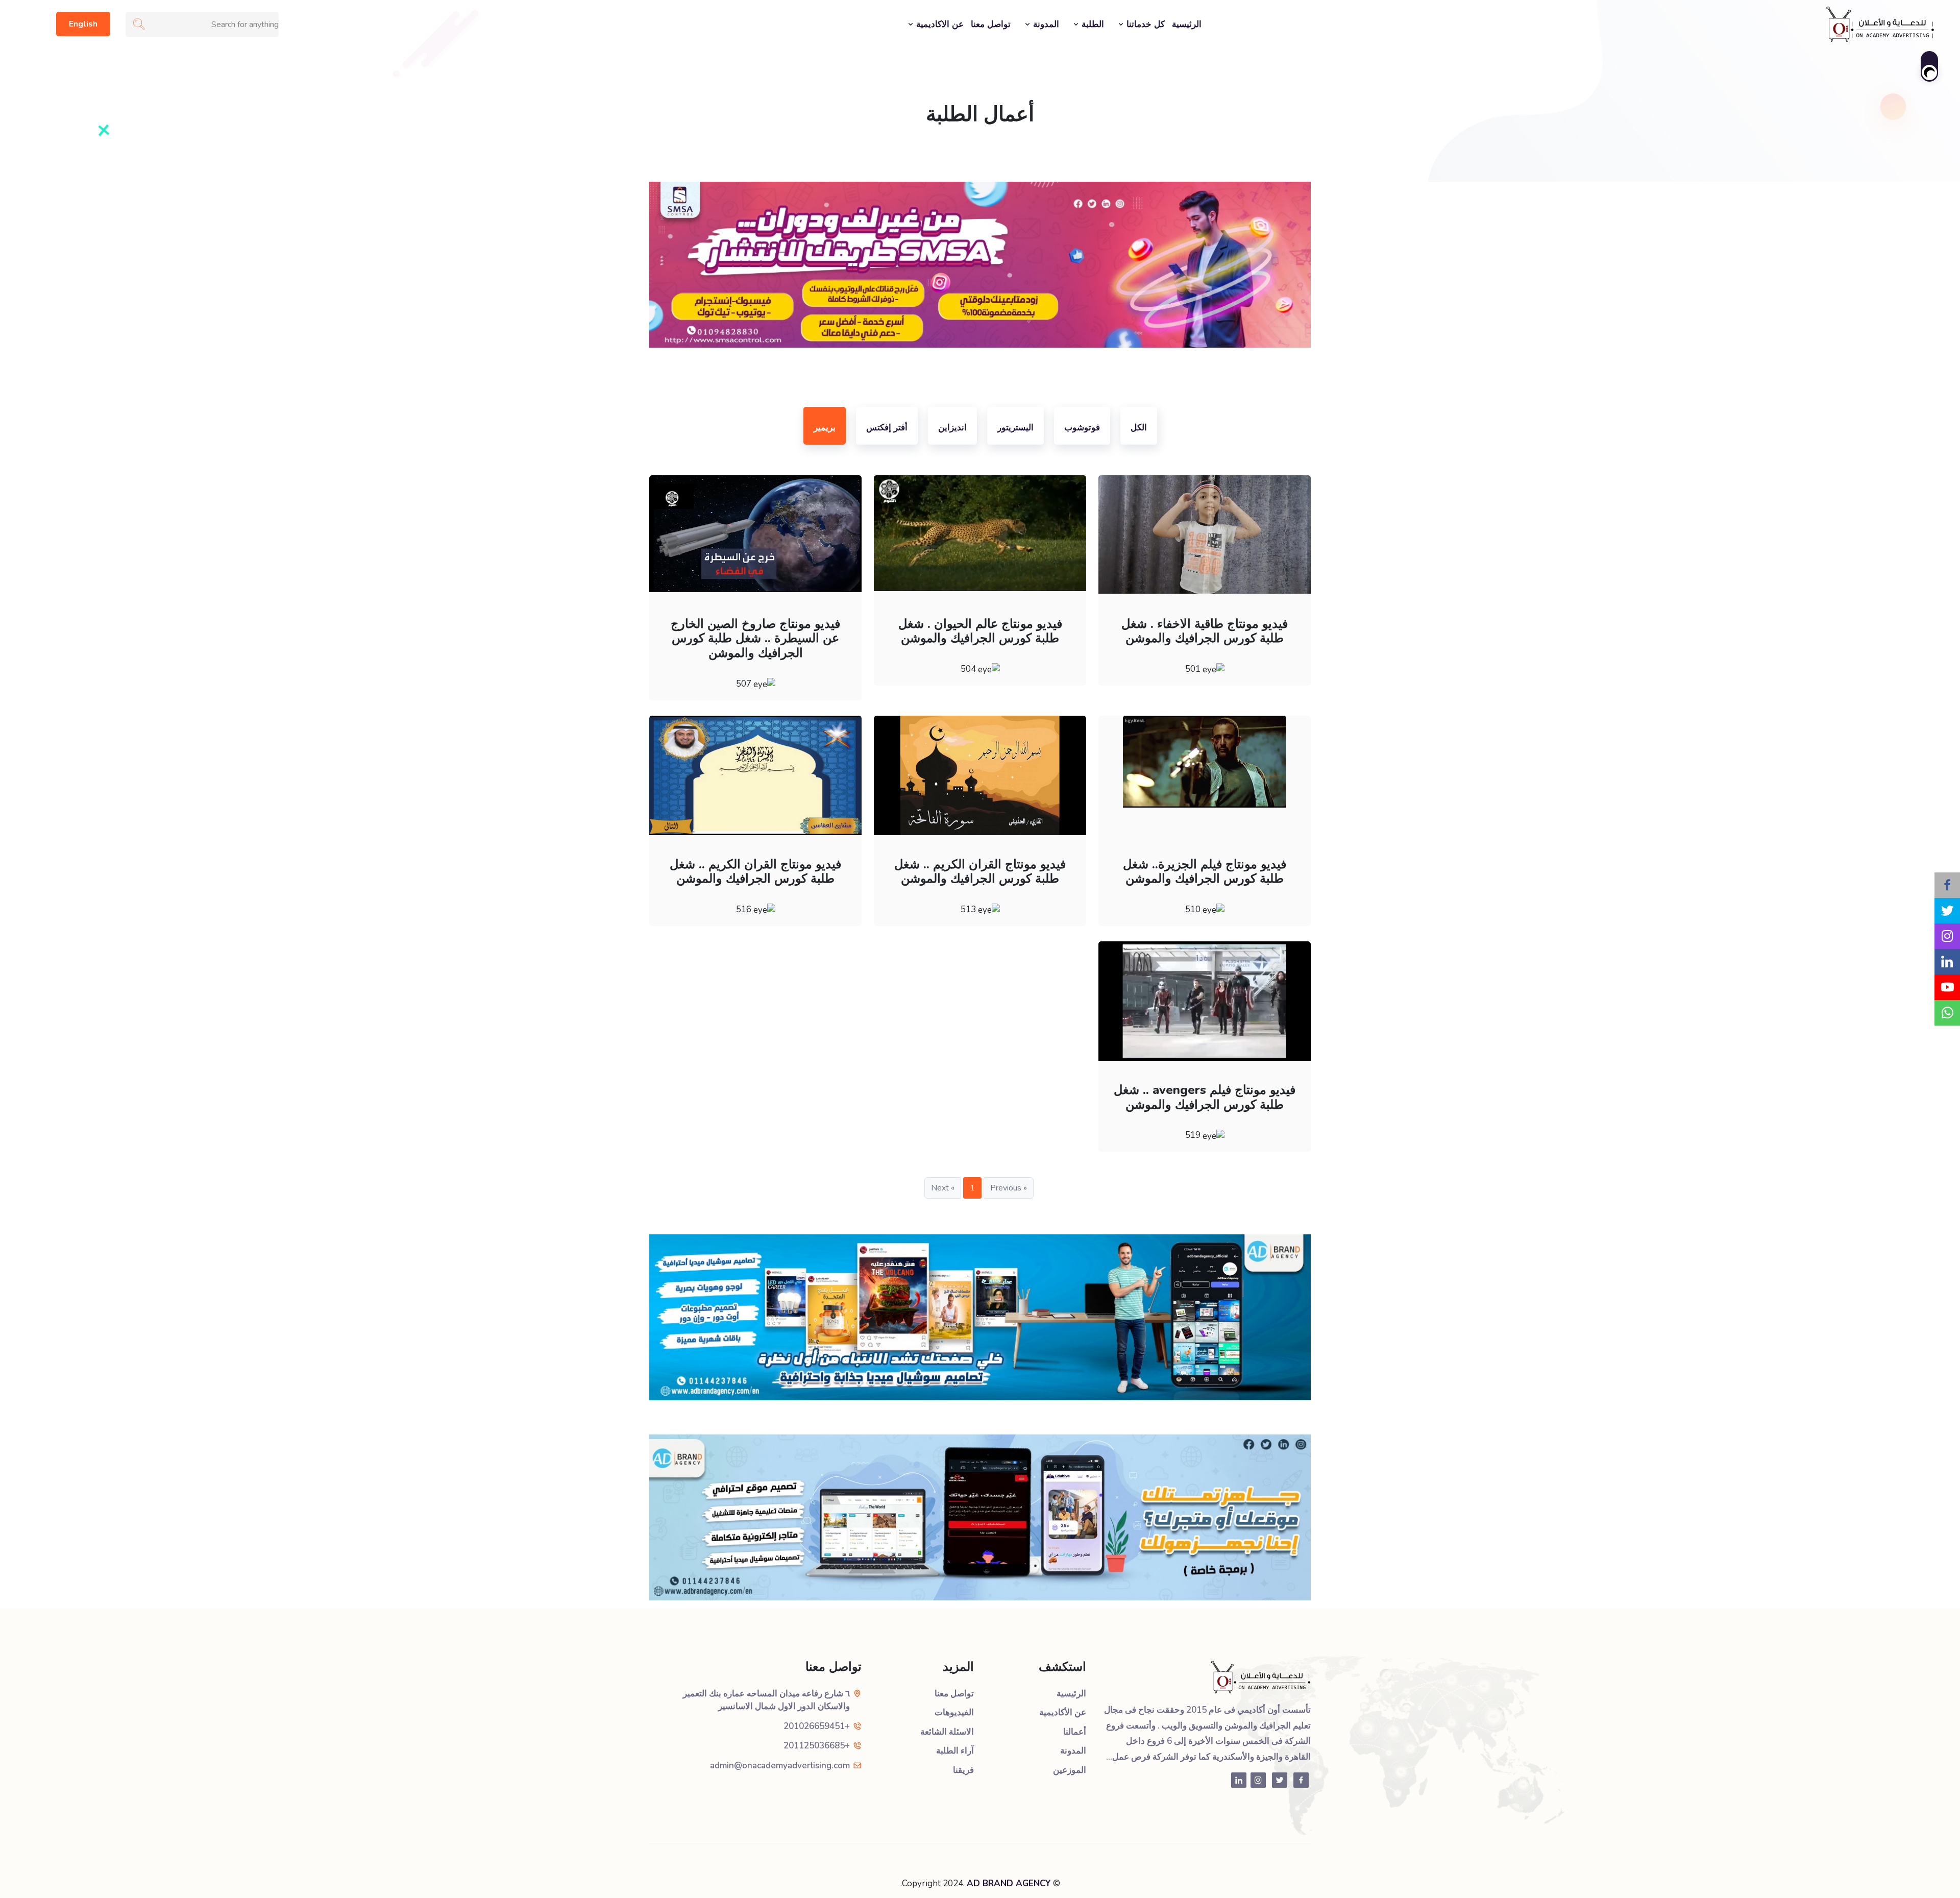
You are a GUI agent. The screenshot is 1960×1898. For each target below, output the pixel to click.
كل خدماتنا (1144, 24)
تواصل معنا (991, 24)
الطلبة (1092, 24)
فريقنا (963, 1770)
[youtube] (1947, 987)
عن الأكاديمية (1063, 1712)
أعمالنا (1075, 1732)
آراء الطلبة (955, 1751)
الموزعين (1070, 1770)
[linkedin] (1947, 962)
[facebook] (1947, 885)
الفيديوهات (954, 1712)
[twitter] (1947, 911)
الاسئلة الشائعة (947, 1732)
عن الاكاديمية (939, 24)
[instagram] (1947, 936)
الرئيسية (1187, 24)
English (83, 24)
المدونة (1045, 24)
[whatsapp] (1947, 1013)
